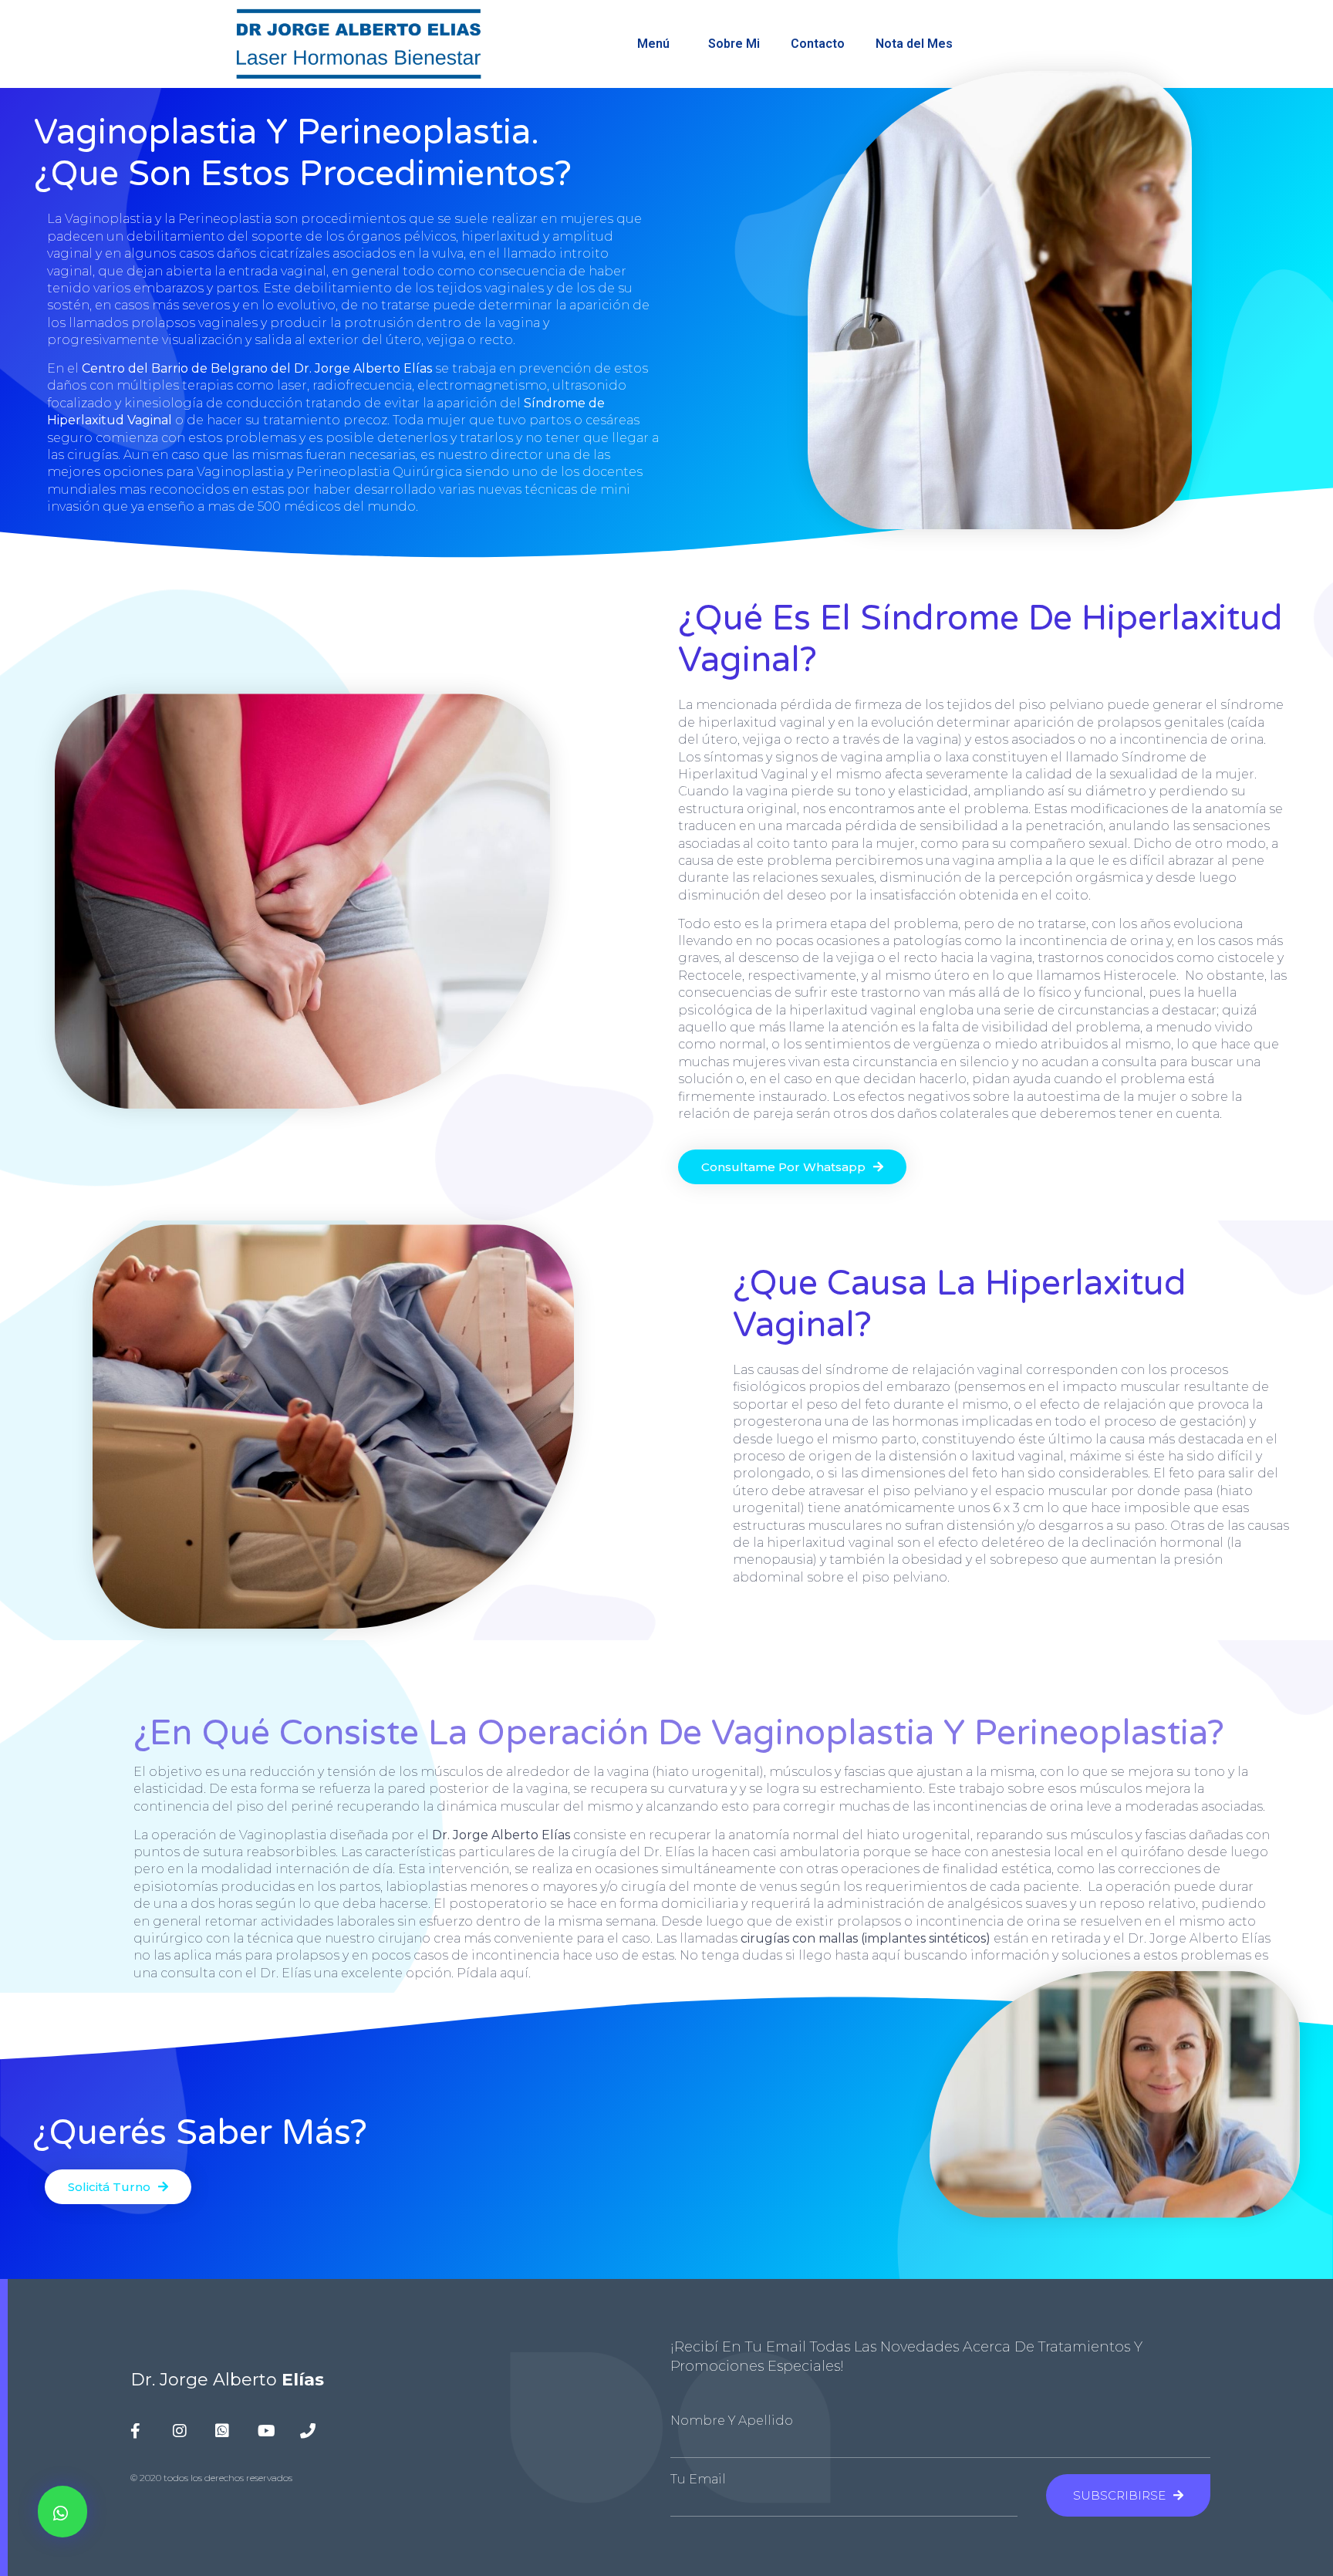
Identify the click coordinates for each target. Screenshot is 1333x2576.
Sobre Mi (734, 44)
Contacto (818, 44)
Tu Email (698, 2480)
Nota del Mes (914, 44)
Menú (653, 44)
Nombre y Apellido (732, 2421)
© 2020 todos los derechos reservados (211, 2478)
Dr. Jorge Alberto (227, 2380)
